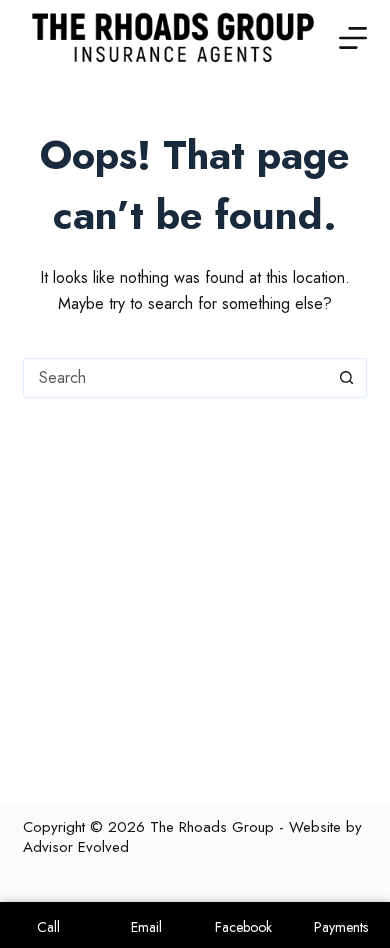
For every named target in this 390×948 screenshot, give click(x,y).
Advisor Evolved (76, 847)
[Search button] (347, 378)
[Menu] (353, 38)
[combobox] (175, 378)
